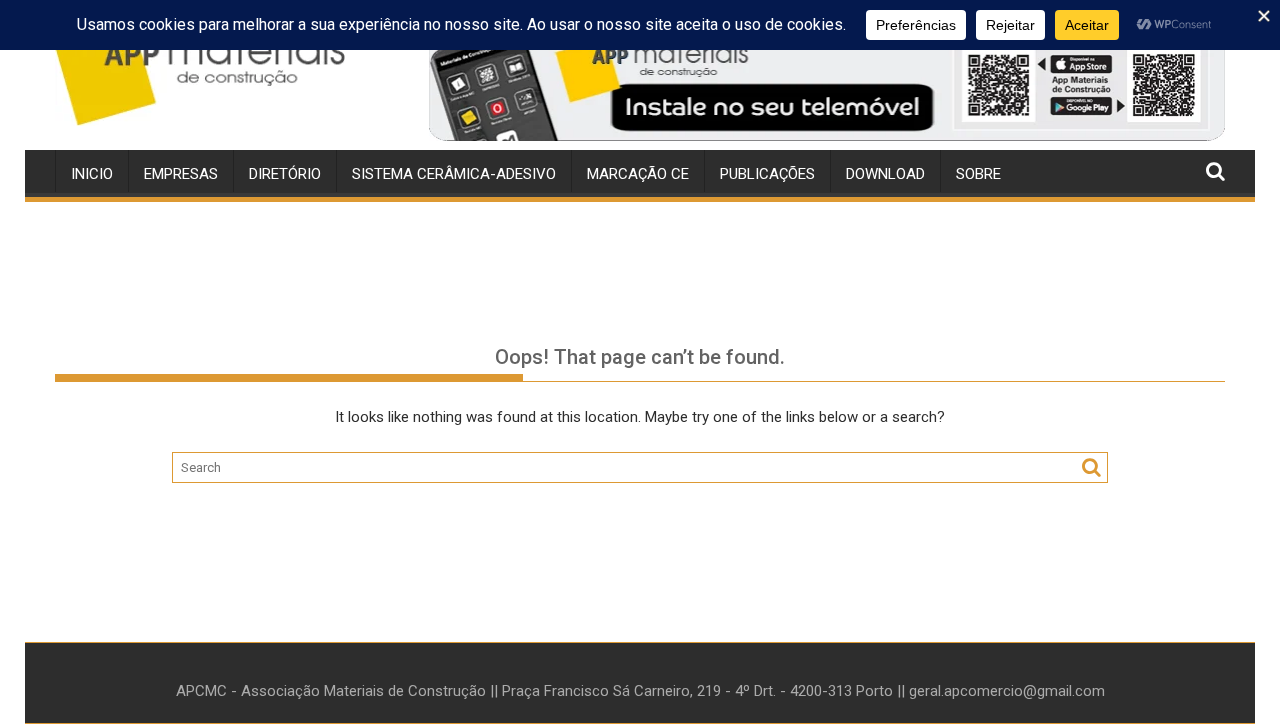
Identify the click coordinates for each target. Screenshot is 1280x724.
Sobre (978, 174)
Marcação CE (638, 174)
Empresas (181, 174)
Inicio (92, 174)
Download (885, 174)
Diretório (285, 174)
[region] (827, 83)
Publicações (767, 174)
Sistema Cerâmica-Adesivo (454, 174)
